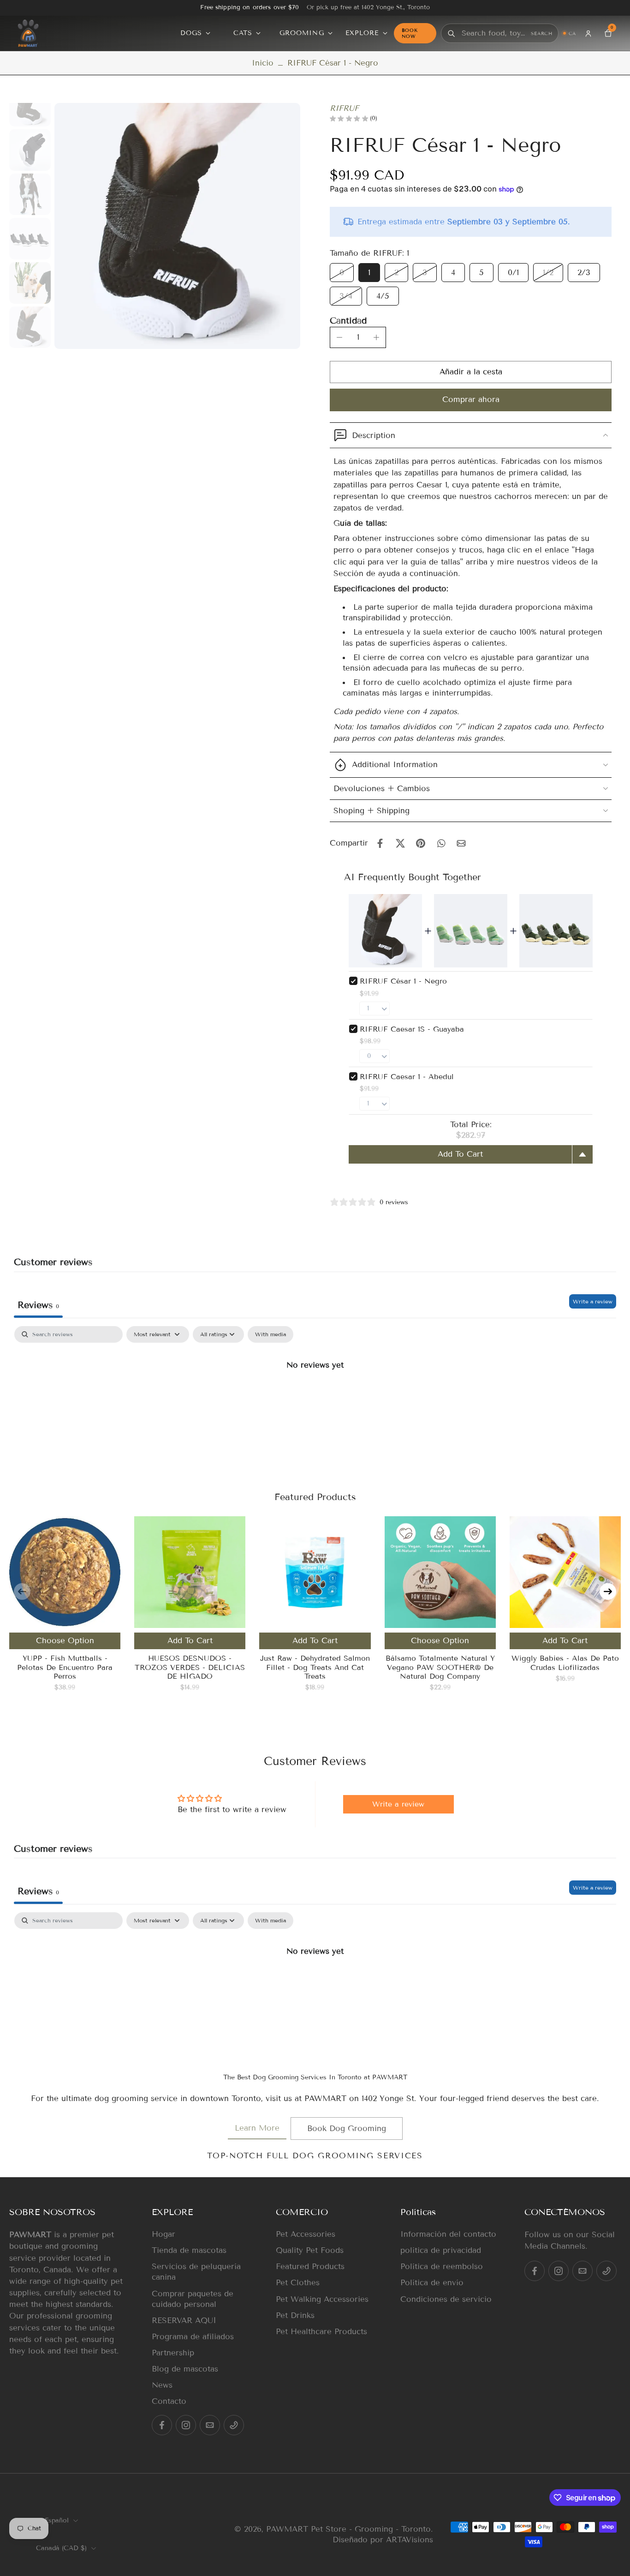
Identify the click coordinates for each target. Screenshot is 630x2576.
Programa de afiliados (193, 2337)
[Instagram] (186, 2425)
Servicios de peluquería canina (196, 2272)
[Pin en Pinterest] (421, 843)
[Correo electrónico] (210, 2425)
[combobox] (495, 33)
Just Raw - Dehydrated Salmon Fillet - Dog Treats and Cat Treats (315, 1667)
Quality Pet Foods (310, 2250)
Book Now (410, 33)
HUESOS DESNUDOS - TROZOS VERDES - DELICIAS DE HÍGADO (190, 1667)
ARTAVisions (410, 2540)
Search (542, 33)
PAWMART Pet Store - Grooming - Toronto (348, 2529)
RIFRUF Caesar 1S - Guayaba (412, 1029)
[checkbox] (270, 1334)
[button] (471, 372)
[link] (257, 2129)
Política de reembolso (442, 2267)
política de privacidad (441, 2250)
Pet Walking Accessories (322, 2299)
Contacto (169, 2401)
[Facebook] (162, 2425)
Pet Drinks (295, 2315)
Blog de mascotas (185, 2369)
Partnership (173, 2353)
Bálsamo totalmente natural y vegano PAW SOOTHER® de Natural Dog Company (440, 1667)
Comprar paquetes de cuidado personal (193, 2299)
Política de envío (432, 2283)
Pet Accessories (306, 2234)
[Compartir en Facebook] (380, 843)
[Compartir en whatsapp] (441, 843)
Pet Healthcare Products (321, 2332)
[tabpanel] (315, 1396)
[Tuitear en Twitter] (400, 843)
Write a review (593, 1301)
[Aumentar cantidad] (376, 337)
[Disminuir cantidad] (339, 337)
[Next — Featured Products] (608, 1591)
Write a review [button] (398, 1804)
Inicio (263, 63)
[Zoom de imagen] (177, 226)
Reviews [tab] (38, 1305)
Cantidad (348, 321)
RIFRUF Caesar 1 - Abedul (407, 1077)
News (162, 2385)
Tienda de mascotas (189, 2250)
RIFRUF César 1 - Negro (403, 981)
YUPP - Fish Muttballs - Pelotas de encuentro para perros (65, 1667)
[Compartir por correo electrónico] (461, 843)
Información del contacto (448, 2234)
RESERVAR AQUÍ (184, 2321)
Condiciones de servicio (446, 2299)
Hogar (163, 2234)
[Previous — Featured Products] (22, 1591)
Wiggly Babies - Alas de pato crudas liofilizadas (565, 1663)
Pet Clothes (298, 2283)
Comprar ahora (471, 399)
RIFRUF (344, 108)
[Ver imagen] (30, 106)
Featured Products (310, 2267)
